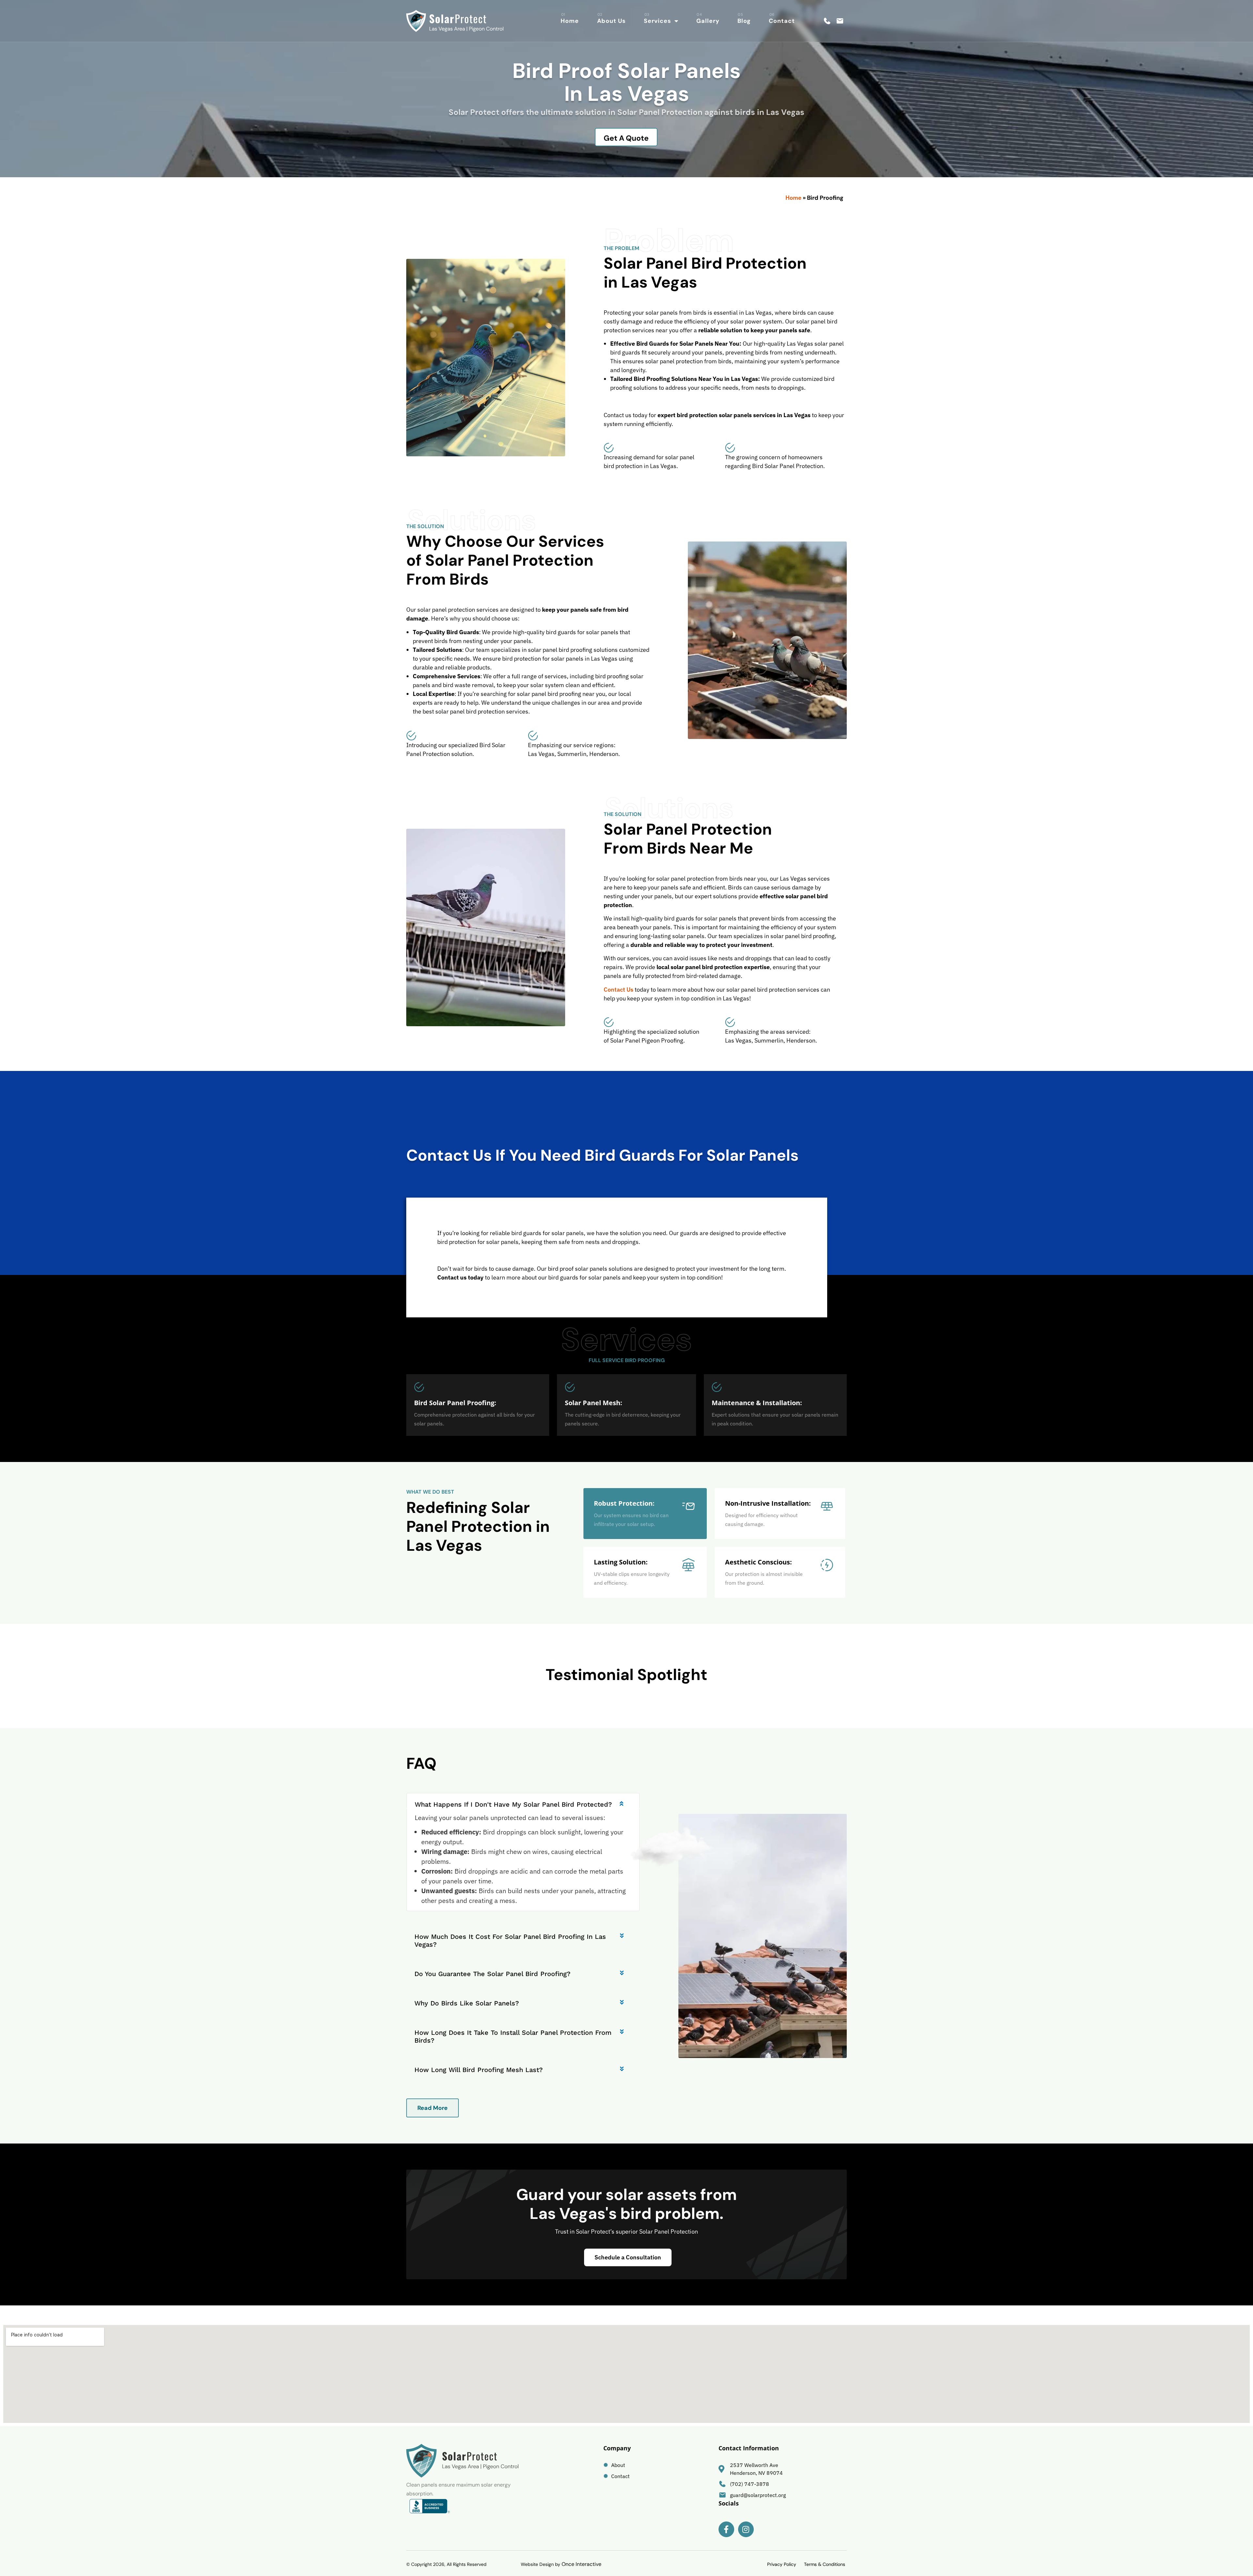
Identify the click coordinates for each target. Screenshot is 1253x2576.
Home (570, 21)
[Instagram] (746, 2529)
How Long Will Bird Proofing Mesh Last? (479, 2070)
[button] (523, 1801)
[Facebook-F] (726, 2529)
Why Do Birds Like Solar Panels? (467, 2003)
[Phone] (827, 21)
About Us (611, 21)
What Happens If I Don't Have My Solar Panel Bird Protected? (513, 1804)
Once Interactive (581, 2564)
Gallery (708, 21)
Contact (782, 21)
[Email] (840, 21)
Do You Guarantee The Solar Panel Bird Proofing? (492, 1974)
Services (657, 21)
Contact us (619, 990)
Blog (744, 21)
